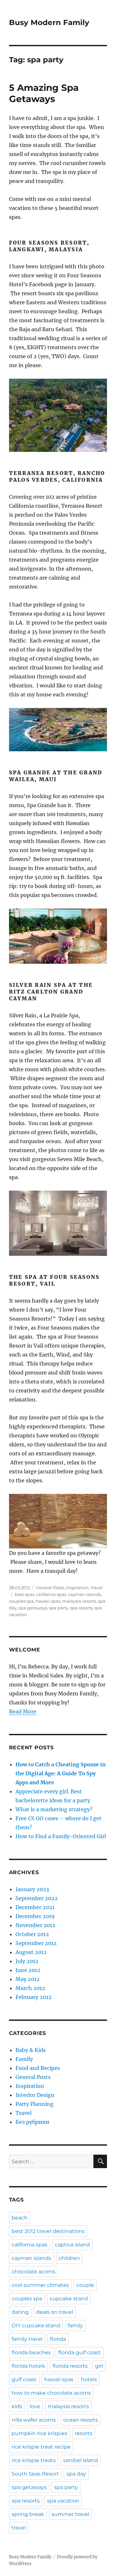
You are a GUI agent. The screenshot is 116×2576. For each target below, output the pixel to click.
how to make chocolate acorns (51, 2393)
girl (99, 2366)
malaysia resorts (79, 1601)
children (69, 2258)
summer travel (70, 2514)
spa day (76, 2474)
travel (19, 2528)
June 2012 (28, 1970)
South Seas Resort (35, 2474)
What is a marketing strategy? (54, 1809)
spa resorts (81, 1608)
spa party (59, 1608)
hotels (89, 2379)
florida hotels (28, 2366)
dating (20, 2312)
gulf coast (24, 2379)
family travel (27, 2339)
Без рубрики (32, 2122)
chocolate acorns (34, 2272)
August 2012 (31, 1952)
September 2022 (37, 1898)
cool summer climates (40, 2285)
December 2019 (35, 1916)
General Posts (50, 1588)
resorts (84, 2433)
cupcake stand (69, 2299)
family (75, 2326)
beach (20, 2218)
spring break (28, 2514)
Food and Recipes (38, 2068)
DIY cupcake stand (36, 2326)
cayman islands (84, 1594)
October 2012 (32, 1934)
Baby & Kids (31, 2050)
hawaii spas (48, 1601)
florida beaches (31, 2352)
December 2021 (35, 1907)
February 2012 (34, 1997)
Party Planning (34, 2104)
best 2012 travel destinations (48, 2231)
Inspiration (77, 1588)
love (35, 2406)
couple (85, 2285)
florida (58, 2339)
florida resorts (70, 2366)
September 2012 (36, 1943)
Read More (23, 1711)
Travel (97, 1588)
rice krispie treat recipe (41, 2447)
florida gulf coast (80, 2352)
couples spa (21, 1601)
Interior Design (35, 2095)
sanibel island (81, 2460)
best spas (24, 1594)
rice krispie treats (34, 2460)
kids (17, 2406)
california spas (51, 1594)
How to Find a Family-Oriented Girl (61, 1836)
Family (24, 2059)
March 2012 (30, 1988)
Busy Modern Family (49, 22)
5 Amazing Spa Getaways (44, 93)
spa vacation (63, 2501)
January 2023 (32, 1889)
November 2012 (35, 1925)
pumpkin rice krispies (39, 2433)
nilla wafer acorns (34, 2420)
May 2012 (28, 1979)
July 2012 (27, 1961)
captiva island (72, 2245)
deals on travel (55, 2312)
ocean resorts (81, 2420)
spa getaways (33, 1608)
